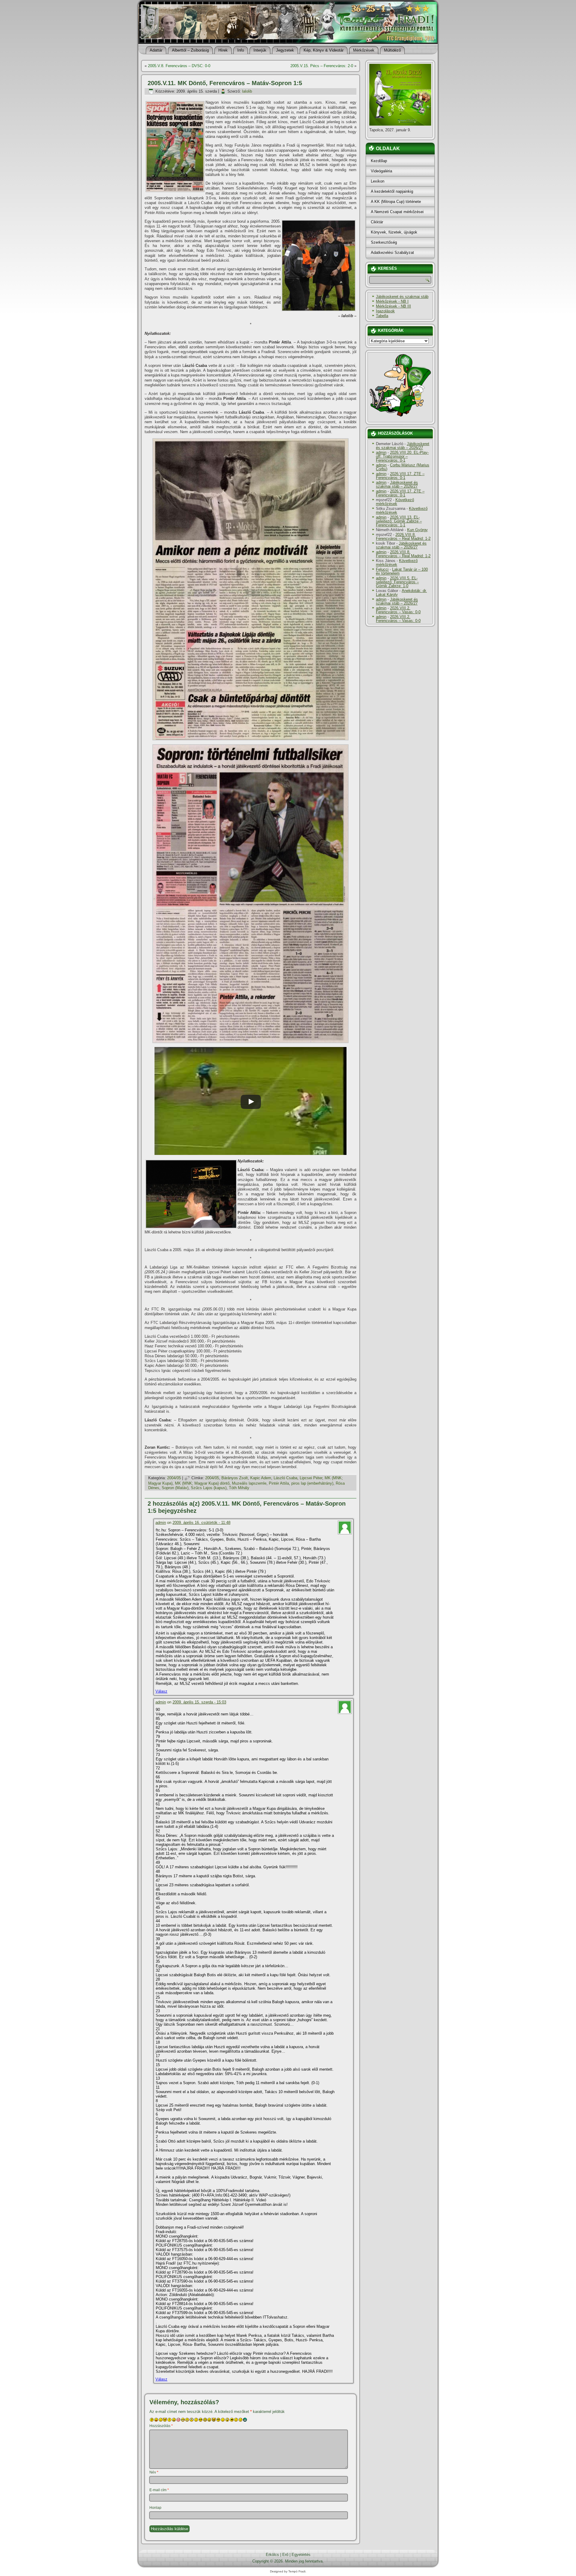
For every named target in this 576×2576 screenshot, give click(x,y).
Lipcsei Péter (311, 1478)
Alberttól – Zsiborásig (190, 50)
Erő (285, 2555)
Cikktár (377, 222)
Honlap (155, 2508)
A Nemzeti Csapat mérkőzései (397, 212)
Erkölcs (272, 2555)
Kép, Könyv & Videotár (324, 50)
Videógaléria (381, 171)
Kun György (417, 530)
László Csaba (285, 1478)
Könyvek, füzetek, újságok (394, 232)
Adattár (156, 50)
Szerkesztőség (384, 242)
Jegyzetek (285, 50)
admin (161, 1523)
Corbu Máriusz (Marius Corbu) (403, 467)
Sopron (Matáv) (175, 1488)
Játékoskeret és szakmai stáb (402, 297)
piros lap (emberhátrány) (312, 1483)
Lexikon (378, 181)
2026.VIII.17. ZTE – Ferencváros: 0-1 (400, 476)
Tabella (382, 316)
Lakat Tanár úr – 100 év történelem (402, 571)
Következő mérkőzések (395, 502)
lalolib (247, 91)
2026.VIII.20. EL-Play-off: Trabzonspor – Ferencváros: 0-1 (402, 456)
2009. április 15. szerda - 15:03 (199, 1702)
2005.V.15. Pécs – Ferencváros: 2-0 (322, 66)
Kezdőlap (379, 161)
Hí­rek (223, 50)
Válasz (161, 1691)
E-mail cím (159, 2490)
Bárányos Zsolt (235, 1478)
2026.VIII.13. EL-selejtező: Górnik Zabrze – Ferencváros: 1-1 (399, 521)
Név (154, 2472)
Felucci (382, 569)
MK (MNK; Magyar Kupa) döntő (202, 1483)
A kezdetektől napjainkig (392, 191)
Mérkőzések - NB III (393, 306)
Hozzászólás (161, 2426)
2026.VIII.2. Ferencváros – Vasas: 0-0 (398, 610)
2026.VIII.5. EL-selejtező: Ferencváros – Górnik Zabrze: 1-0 (397, 582)
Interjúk (260, 50)
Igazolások (385, 311)
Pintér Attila (279, 1483)
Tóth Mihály (239, 1488)
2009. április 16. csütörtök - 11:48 (201, 1523)
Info (241, 50)
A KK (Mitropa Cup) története (396, 202)
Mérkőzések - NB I (392, 301)
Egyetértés (301, 2555)
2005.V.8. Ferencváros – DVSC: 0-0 (179, 66)
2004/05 (174, 1478)
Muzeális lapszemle (249, 1483)
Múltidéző (392, 50)
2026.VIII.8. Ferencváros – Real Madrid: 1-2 (403, 537)
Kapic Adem (261, 1478)
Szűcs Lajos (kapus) (209, 1488)
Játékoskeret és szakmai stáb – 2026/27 (403, 446)
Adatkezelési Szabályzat (392, 253)
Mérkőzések (364, 50)
